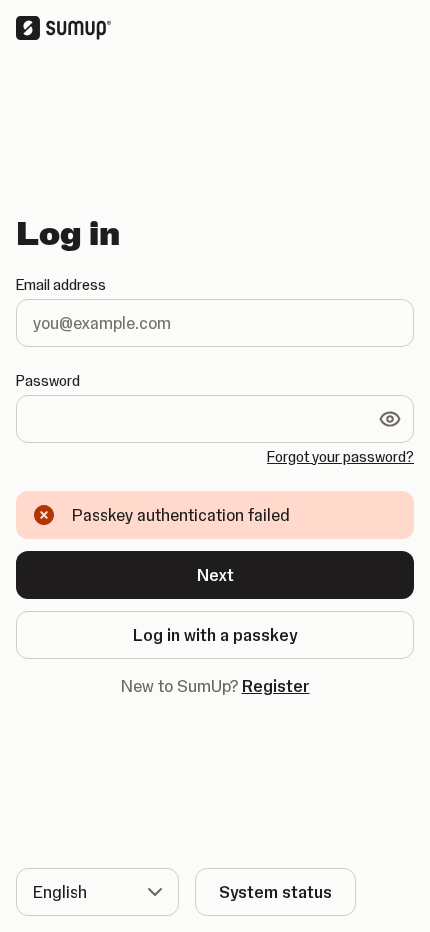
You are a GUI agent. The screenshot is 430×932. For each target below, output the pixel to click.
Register (276, 686)
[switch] (390, 419)
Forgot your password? (340, 457)
